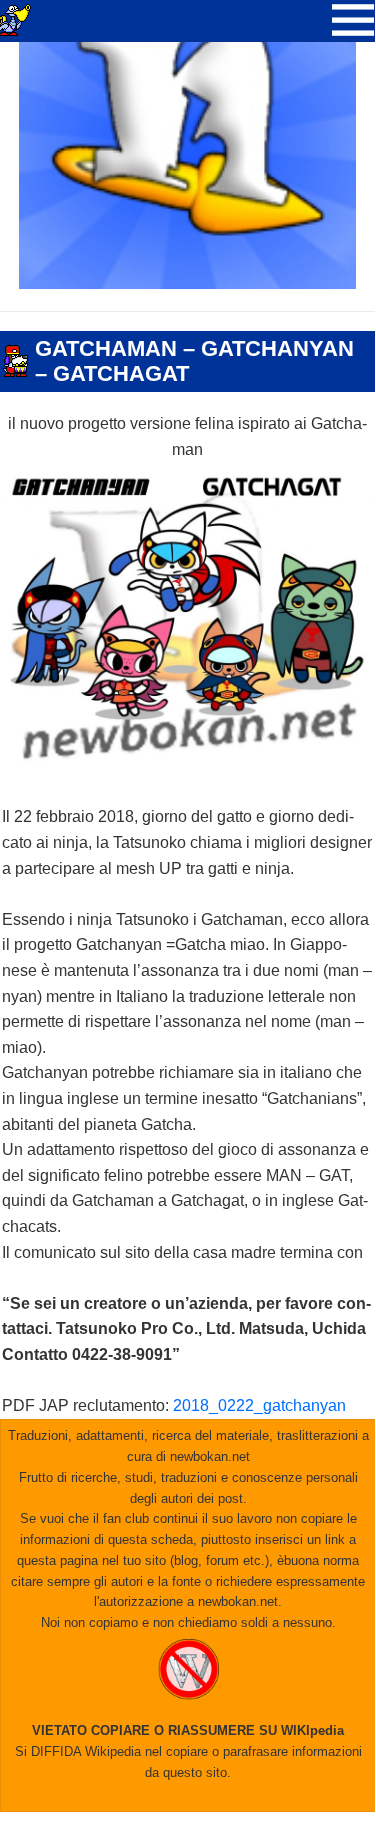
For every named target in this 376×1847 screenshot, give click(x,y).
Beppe (130, 401)
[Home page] (188, 283)
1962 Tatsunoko (51, 321)
